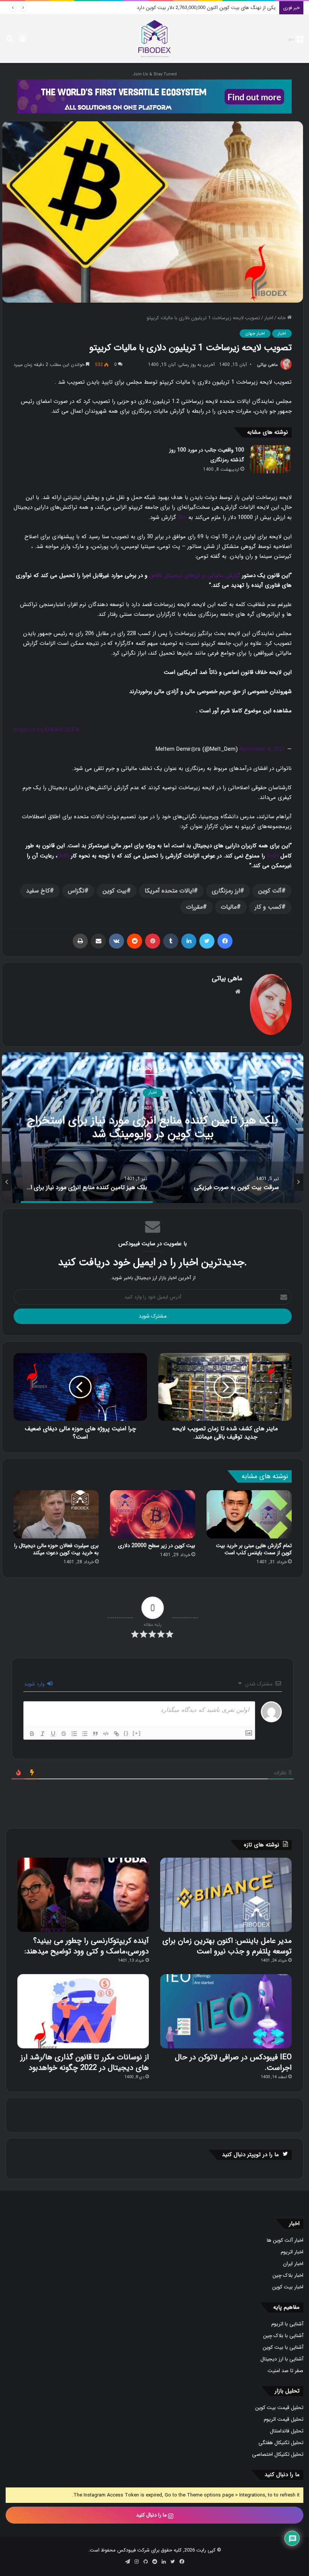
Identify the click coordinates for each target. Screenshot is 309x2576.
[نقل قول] (95, 1734)
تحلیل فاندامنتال (287, 2431)
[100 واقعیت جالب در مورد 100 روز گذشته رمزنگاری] (271, 459)
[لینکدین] (189, 941)
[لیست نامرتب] (85, 1734)
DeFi (273, 856)
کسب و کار (268, 907)
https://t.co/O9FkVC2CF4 (46, 730)
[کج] (43, 1734)
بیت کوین (115, 891)
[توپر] (32, 1734)
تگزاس (76, 891)
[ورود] (23, 42)
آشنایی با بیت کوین (283, 2347)
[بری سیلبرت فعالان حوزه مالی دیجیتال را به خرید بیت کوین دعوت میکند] (56, 1514)
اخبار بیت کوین (288, 2287)
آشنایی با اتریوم (287, 2324)
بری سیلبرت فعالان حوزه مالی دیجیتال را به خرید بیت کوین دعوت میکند (57, 1549)
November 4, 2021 (262, 749)
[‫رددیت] (135, 941)
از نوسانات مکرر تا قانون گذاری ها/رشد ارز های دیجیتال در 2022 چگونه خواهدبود (85, 2062)
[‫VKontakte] (116, 941)
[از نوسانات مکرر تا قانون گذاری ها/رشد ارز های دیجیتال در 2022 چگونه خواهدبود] (83, 2011)
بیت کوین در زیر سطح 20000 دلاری (157, 1546)
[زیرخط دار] (53, 1734)
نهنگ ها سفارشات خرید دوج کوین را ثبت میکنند (226, 8)
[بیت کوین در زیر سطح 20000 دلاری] (153, 1514)
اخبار (269, 318)
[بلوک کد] (106, 1734)
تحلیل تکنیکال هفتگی (281, 2443)
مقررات (194, 907)
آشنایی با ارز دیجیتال (282, 2359)
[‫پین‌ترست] (153, 941)
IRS (182, 517)
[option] (153, 1128)
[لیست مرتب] (74, 1734)
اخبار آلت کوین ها (285, 2240)
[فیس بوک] (225, 941)
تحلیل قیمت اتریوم (284, 2419)
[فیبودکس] (154, 39)
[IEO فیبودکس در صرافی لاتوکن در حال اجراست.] (226, 2011)
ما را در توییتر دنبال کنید (250, 2155)
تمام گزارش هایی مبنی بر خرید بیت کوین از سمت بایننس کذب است (254, 1549)
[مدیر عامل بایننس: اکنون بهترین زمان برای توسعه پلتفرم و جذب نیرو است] (226, 1895)
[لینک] (116, 1734)
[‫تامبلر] (171, 941)
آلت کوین (270, 891)
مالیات (229, 907)
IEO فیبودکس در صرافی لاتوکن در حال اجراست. (233, 2062)
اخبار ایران (293, 2264)
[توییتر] (207, 941)
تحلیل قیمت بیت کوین (279, 2408)
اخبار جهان (255, 333)
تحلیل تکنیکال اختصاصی (278, 2454)
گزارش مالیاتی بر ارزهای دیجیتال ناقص (195, 576)
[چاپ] (80, 941)
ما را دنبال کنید (152, 2515)
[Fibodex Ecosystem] (154, 96)
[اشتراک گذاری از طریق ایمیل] (98, 941)
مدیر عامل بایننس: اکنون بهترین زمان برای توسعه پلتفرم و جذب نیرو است (227, 1946)
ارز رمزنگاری (226, 891)
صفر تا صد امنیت (285, 2371)
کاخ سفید (38, 891)
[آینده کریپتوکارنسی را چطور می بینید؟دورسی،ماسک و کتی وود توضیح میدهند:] (83, 1895)
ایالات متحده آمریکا (169, 891)
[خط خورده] (64, 1734)
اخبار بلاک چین (288, 2275)
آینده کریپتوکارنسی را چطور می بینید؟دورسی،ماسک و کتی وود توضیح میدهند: (87, 1946)
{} (126, 1733)
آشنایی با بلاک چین (283, 2336)
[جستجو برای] (9, 42)
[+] (137, 1733)
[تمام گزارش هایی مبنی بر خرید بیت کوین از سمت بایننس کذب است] (249, 1514)
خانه (282, 318)
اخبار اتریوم (292, 2252)
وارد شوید (35, 1684)
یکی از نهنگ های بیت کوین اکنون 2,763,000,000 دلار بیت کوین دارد (153, 1128)
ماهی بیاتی (267, 365)
